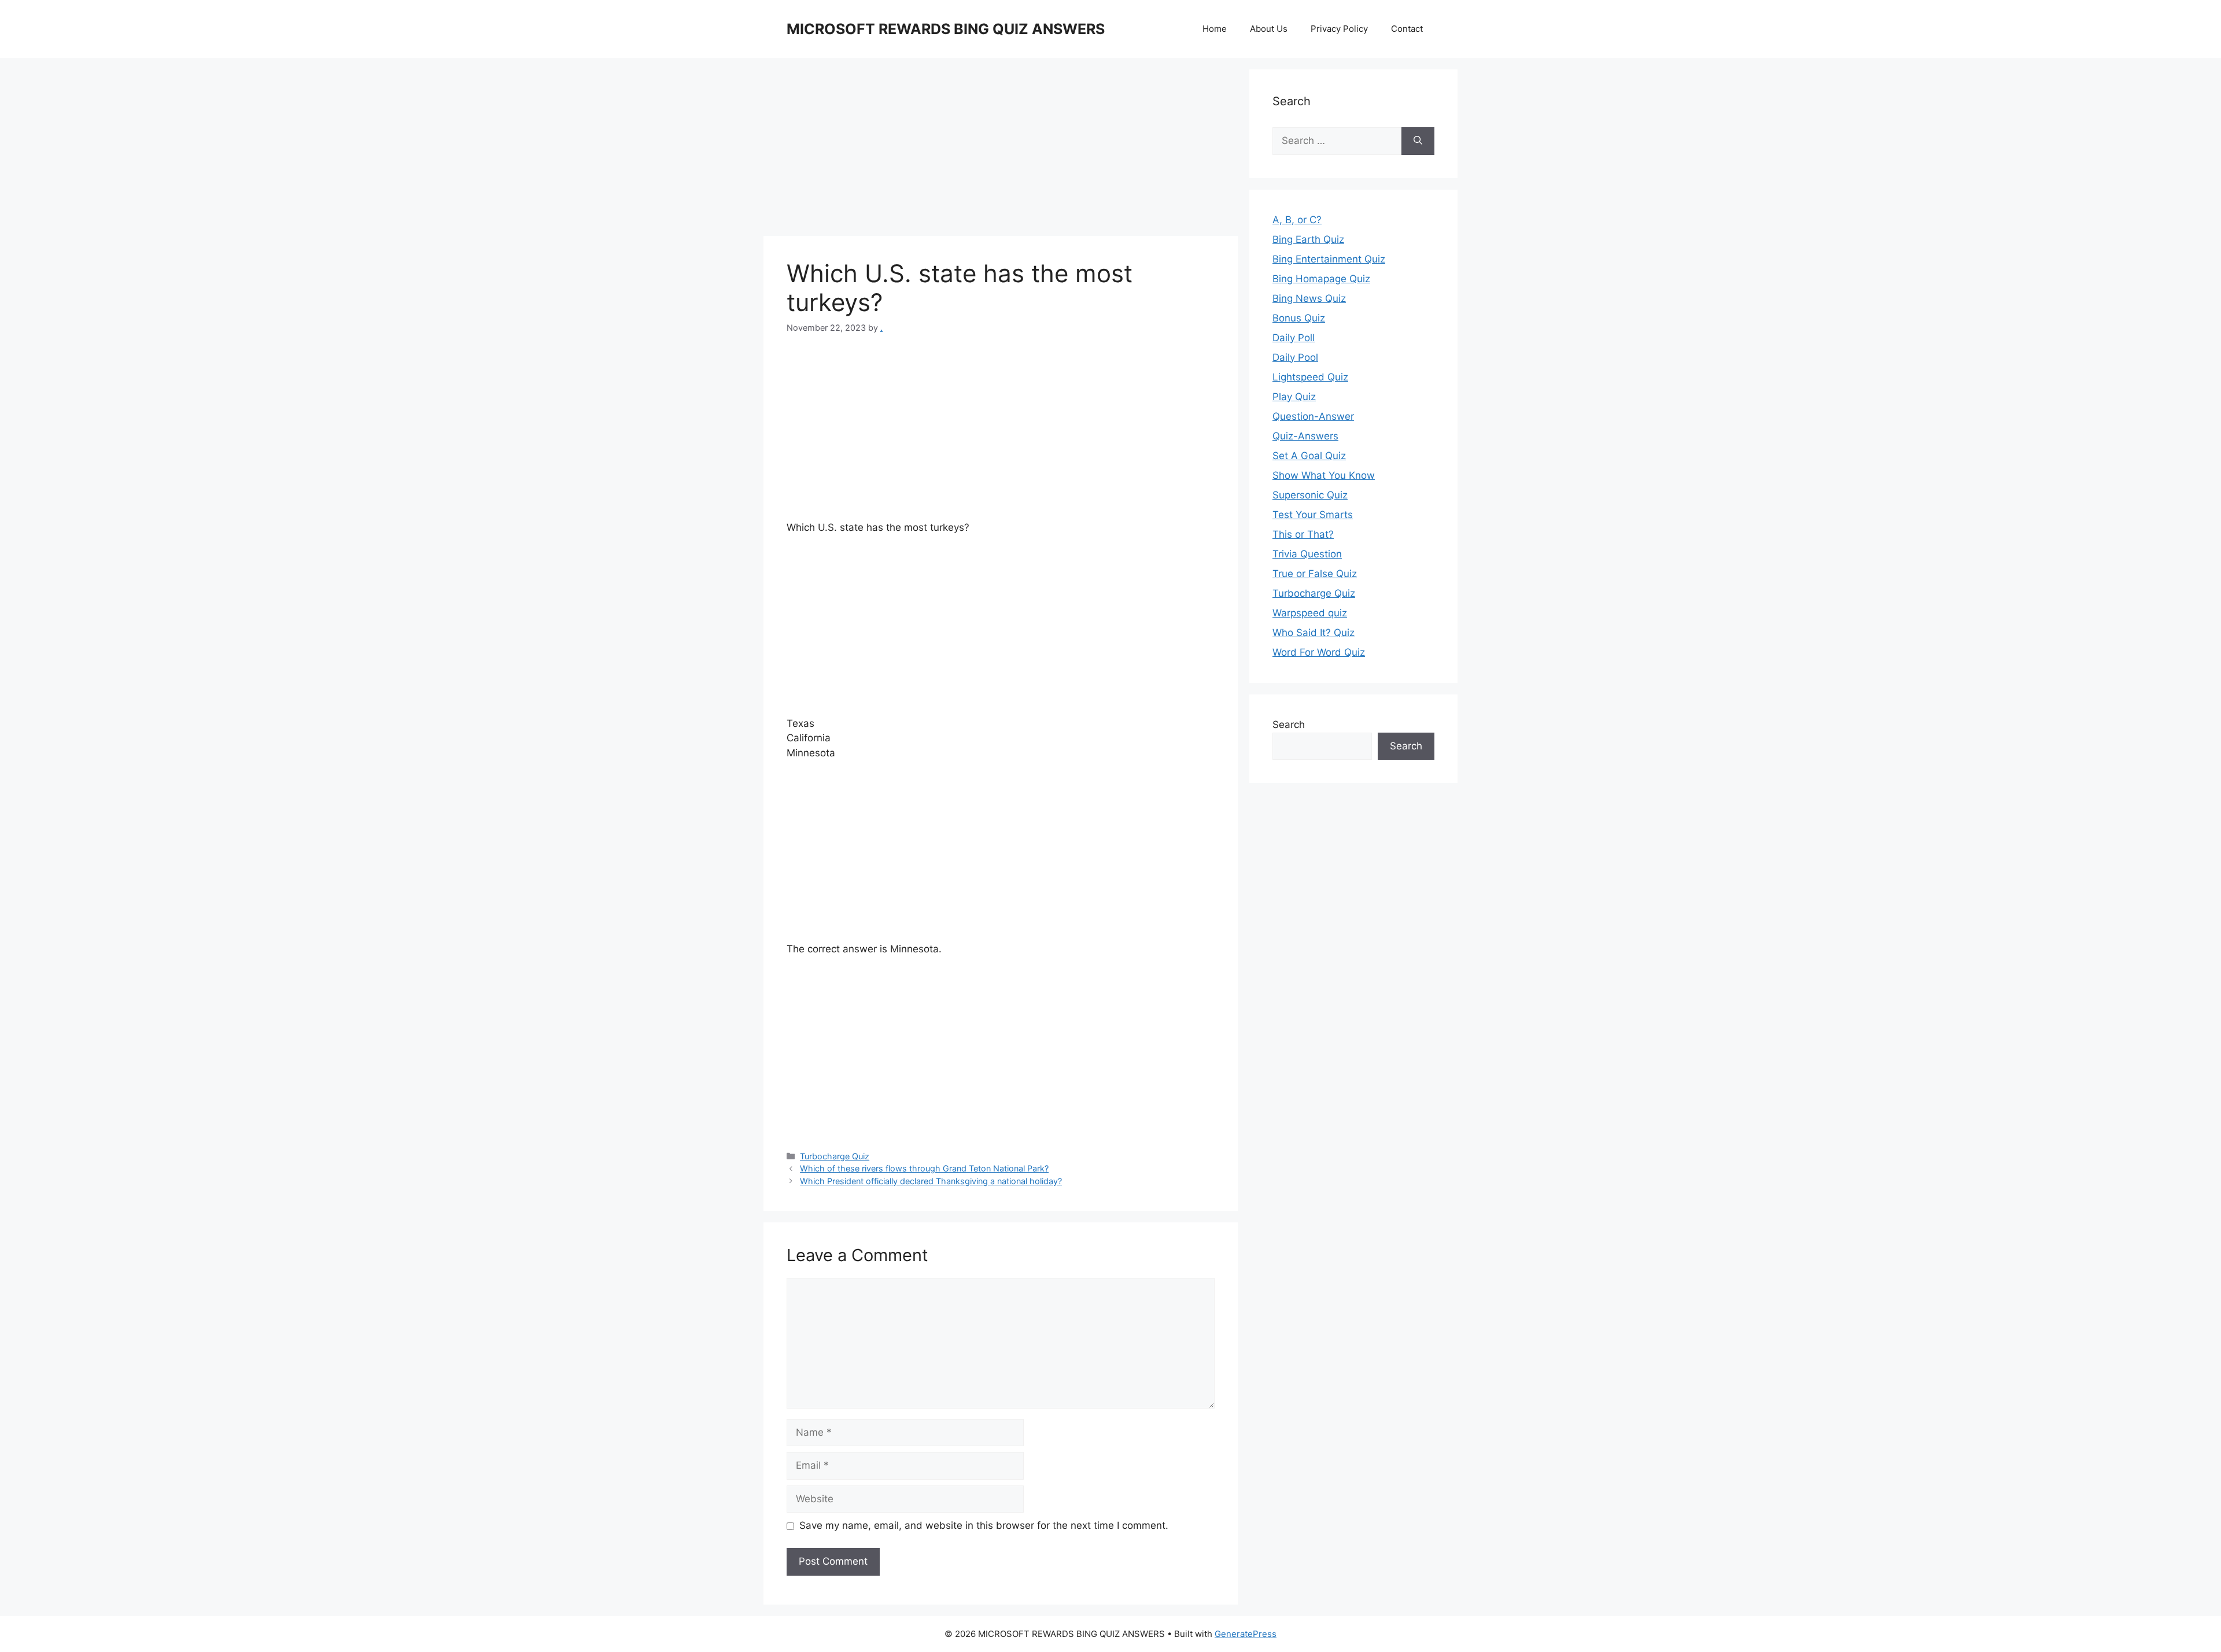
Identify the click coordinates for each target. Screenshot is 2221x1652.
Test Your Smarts (1313, 515)
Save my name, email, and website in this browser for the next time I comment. (984, 1525)
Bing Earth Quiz (1308, 239)
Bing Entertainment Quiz (1329, 259)
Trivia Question (1307, 554)
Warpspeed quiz (1310, 613)
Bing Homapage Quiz (1321, 279)
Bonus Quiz (1299, 318)
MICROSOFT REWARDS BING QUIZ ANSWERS (946, 29)
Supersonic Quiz (1310, 495)
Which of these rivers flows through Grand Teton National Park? (924, 1168)
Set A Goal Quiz (1309, 456)
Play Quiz (1294, 397)
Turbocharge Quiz (835, 1156)
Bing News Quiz (1309, 298)
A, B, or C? (1297, 220)
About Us (1269, 29)
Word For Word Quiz (1319, 652)
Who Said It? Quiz (1314, 633)
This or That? (1303, 534)
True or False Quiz (1315, 574)
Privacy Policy (1339, 29)
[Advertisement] (1001, 150)
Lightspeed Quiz (1310, 377)
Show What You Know (1324, 475)
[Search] (1418, 141)
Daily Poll (1294, 338)
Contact (1407, 29)
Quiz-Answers (1305, 436)
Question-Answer (1313, 416)
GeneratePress (1246, 1634)
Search (1289, 725)
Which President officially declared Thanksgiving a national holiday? (931, 1181)
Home (1215, 29)
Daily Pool (1295, 357)
